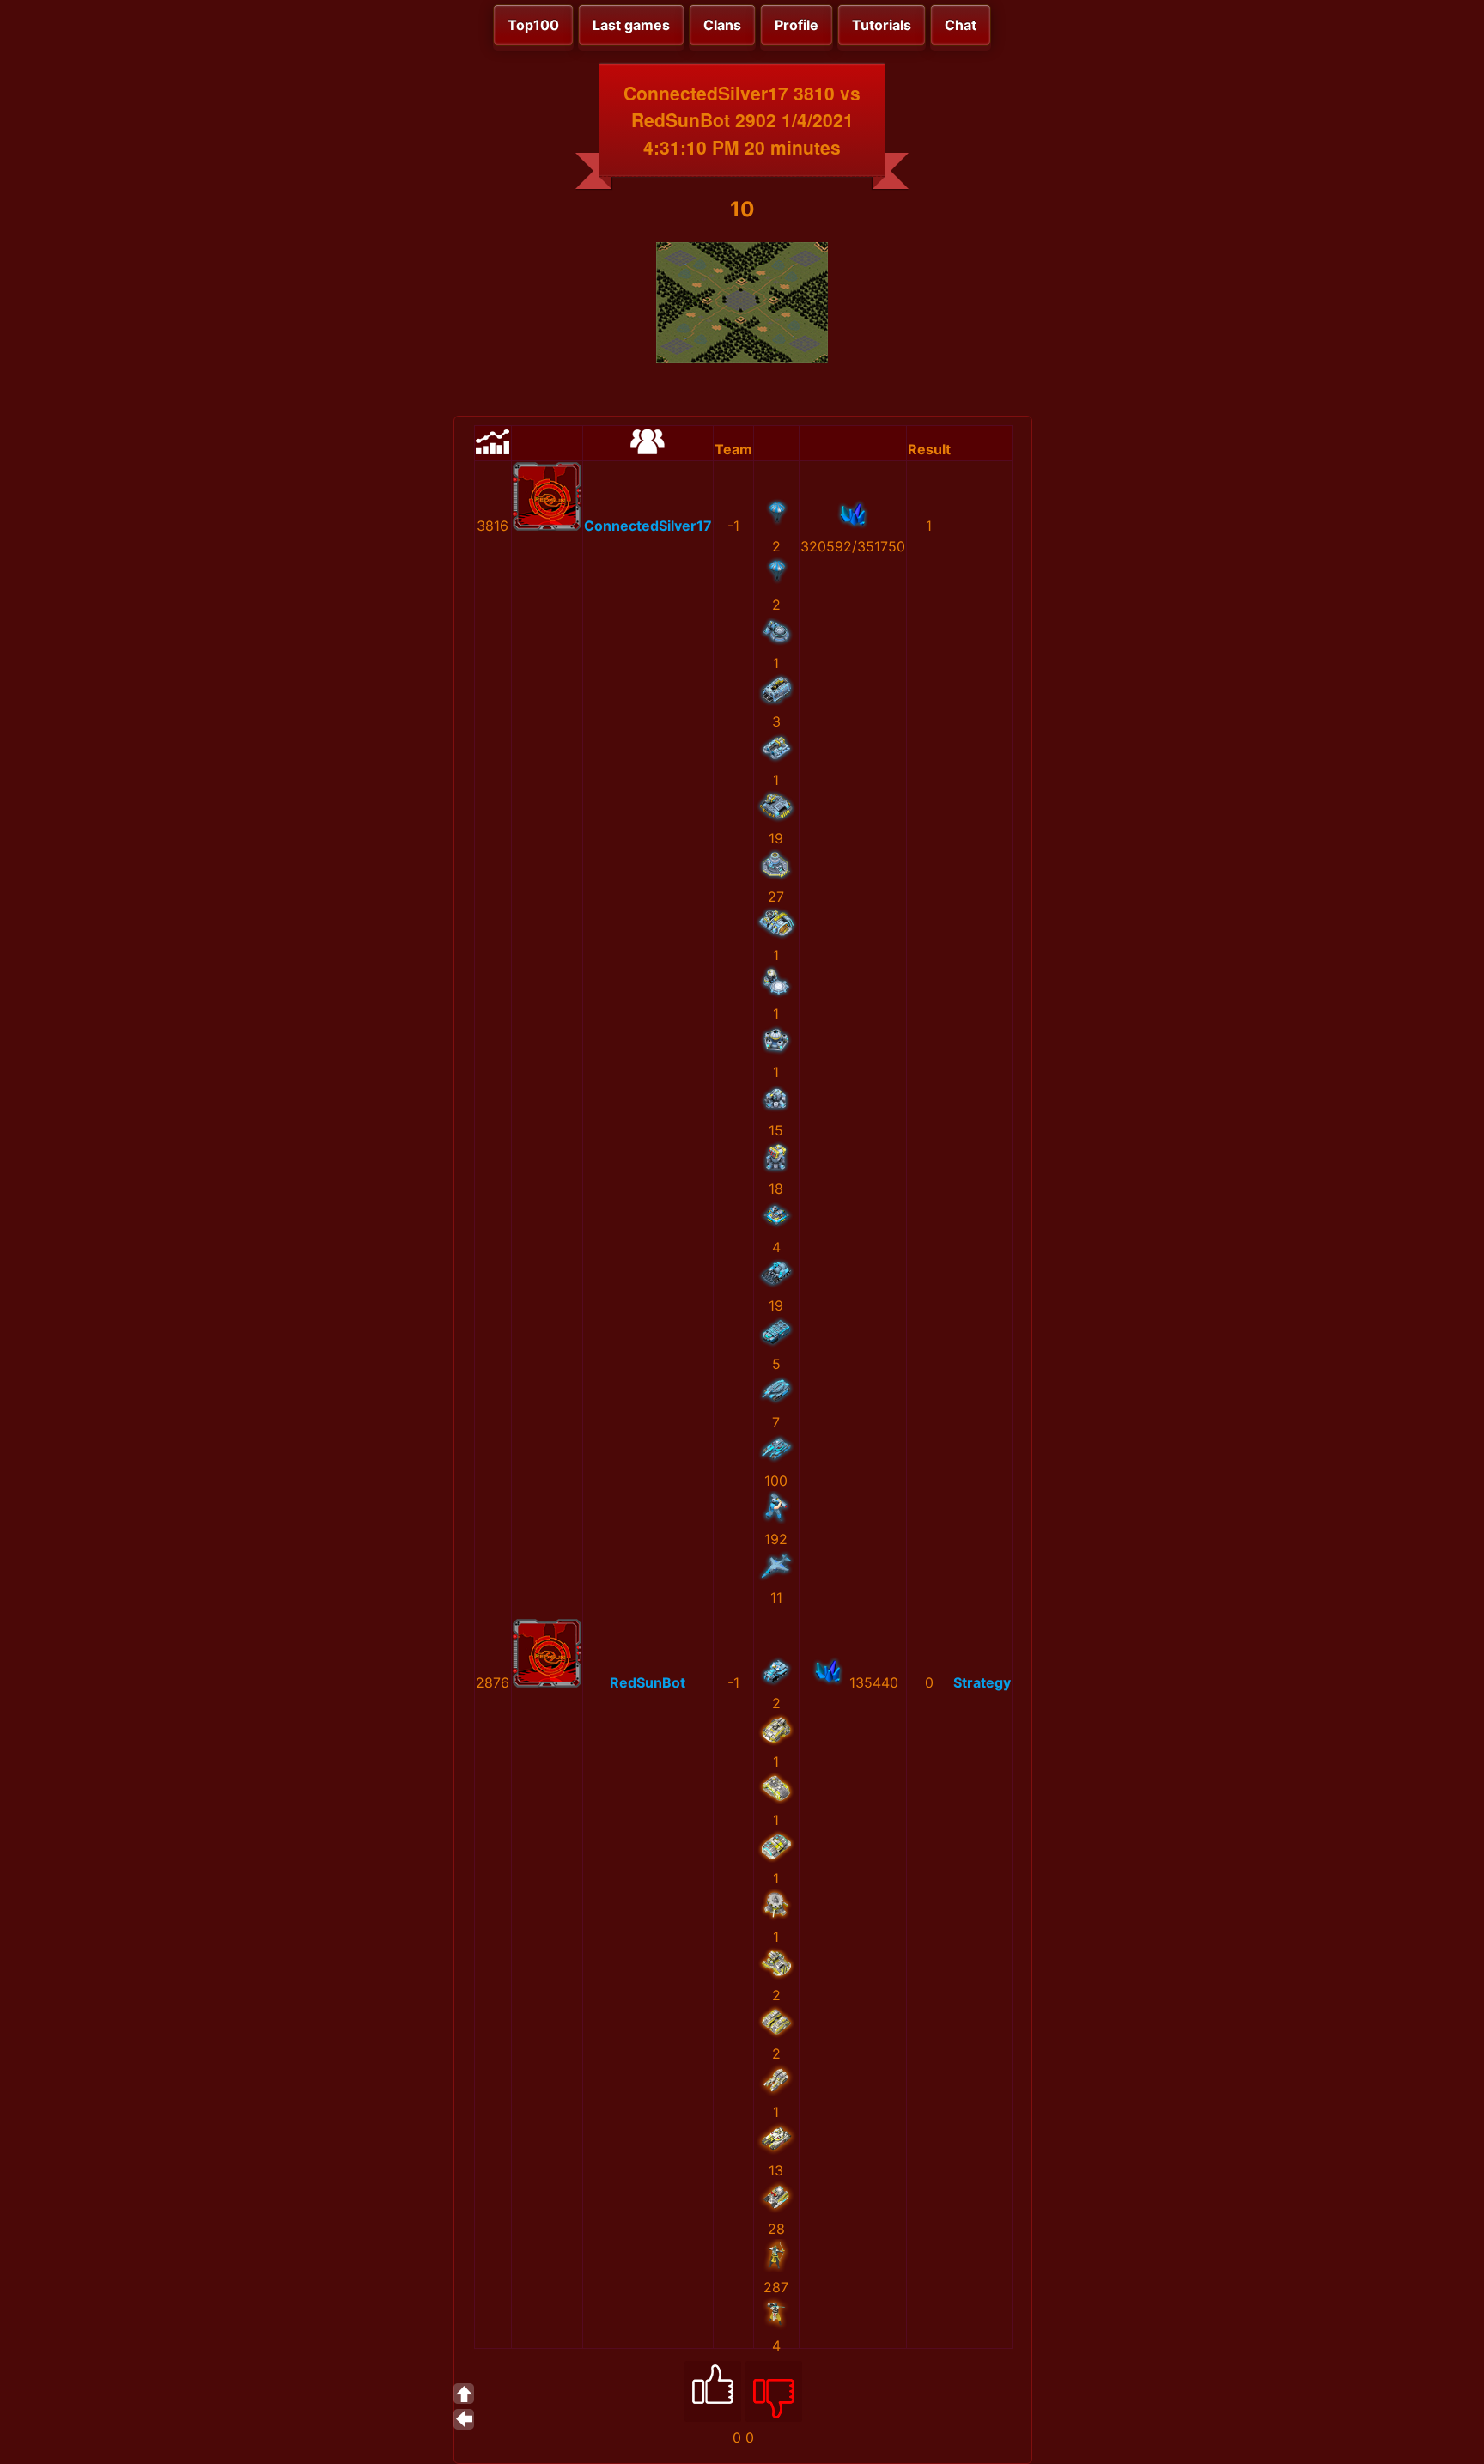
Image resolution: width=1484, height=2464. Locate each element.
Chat (961, 25)
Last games (631, 25)
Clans (722, 25)
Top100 (533, 25)
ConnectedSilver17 (648, 526)
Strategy (982, 1682)
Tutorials (882, 25)
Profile (797, 25)
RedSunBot (648, 1682)
